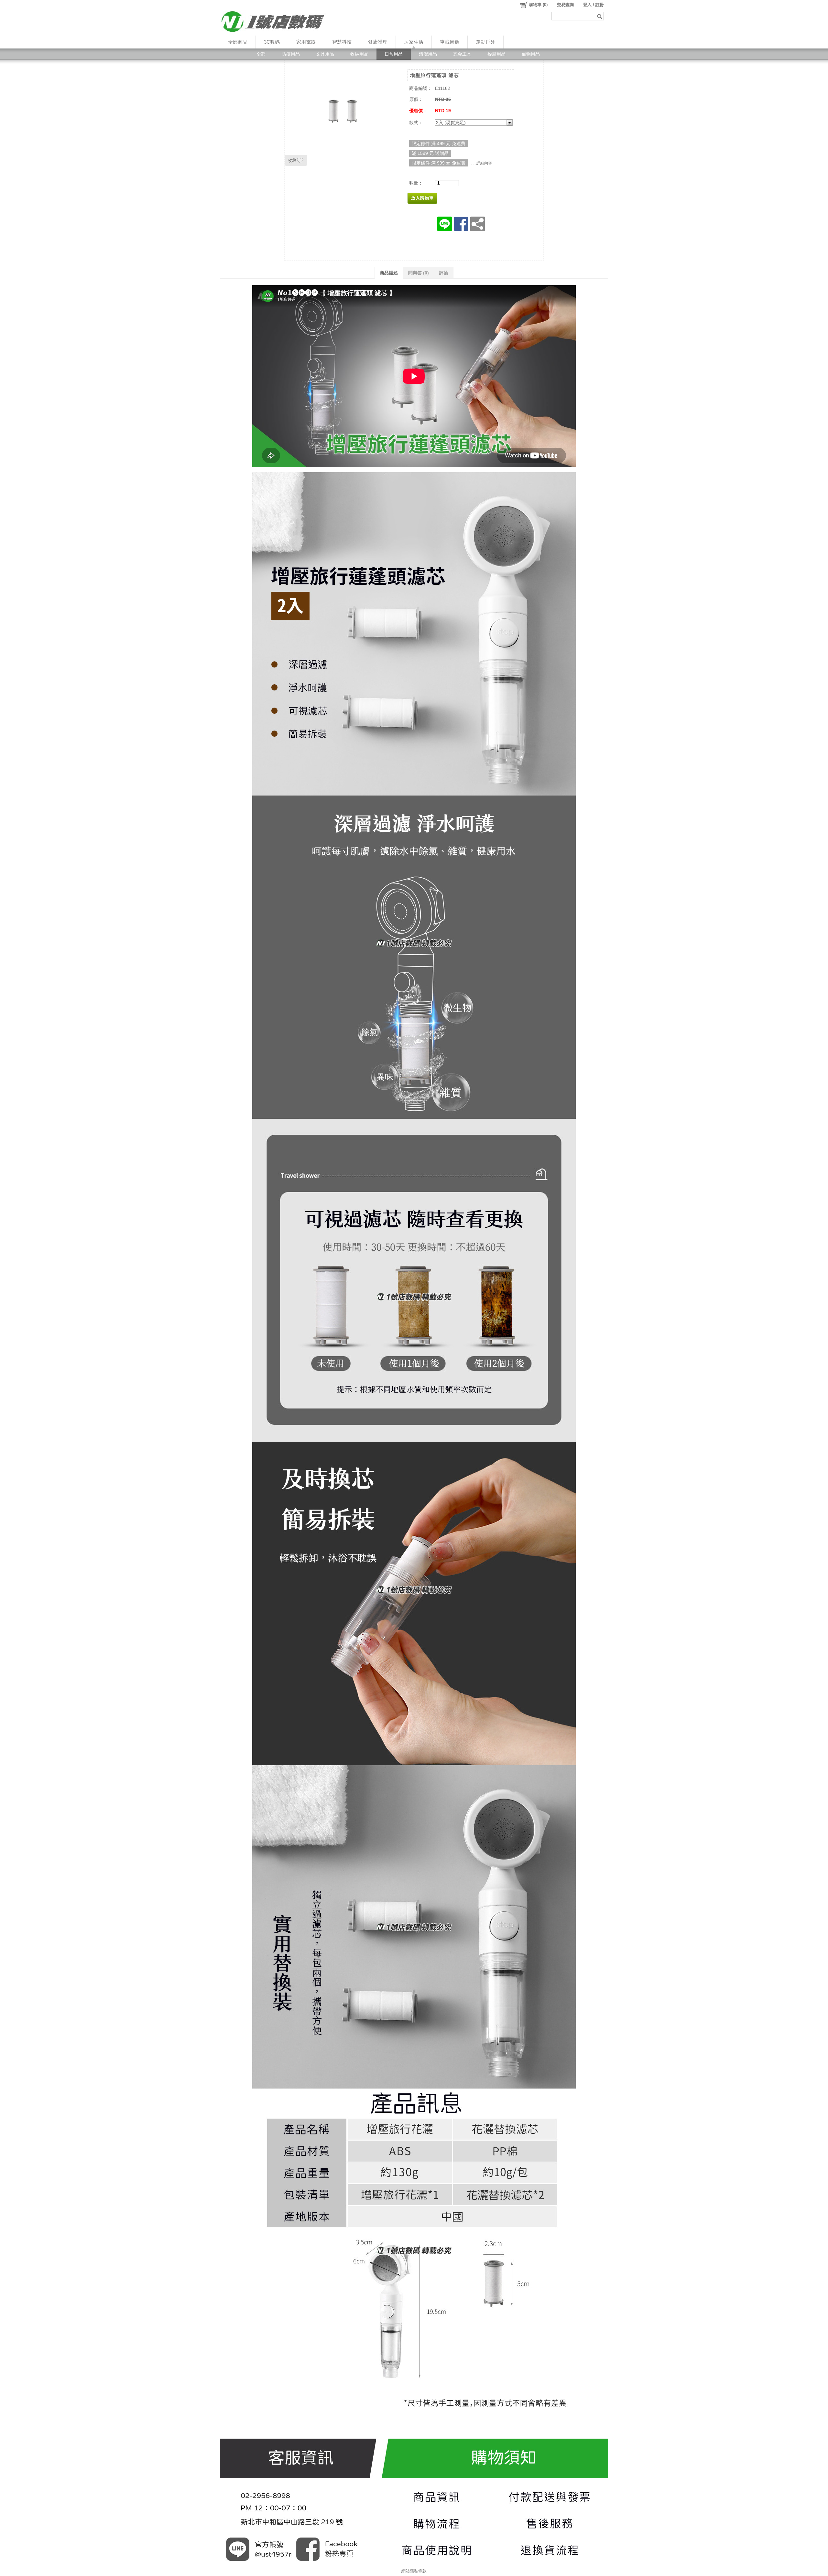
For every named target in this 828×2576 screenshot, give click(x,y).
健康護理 (378, 42)
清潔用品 (428, 54)
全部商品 (238, 42)
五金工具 (462, 54)
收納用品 (359, 54)
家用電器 (306, 42)
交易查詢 (565, 5)
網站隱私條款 (414, 2571)
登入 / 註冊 (594, 5)
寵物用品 (531, 54)
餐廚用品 (496, 54)
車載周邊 (450, 42)
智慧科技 (342, 42)
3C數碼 (272, 42)
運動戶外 (485, 42)
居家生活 (414, 42)
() (538, 5)
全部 (261, 54)
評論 (444, 273)
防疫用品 (291, 54)
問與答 (419, 273)
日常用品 (394, 54)
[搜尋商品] (600, 16)
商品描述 (389, 273)
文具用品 (325, 54)
